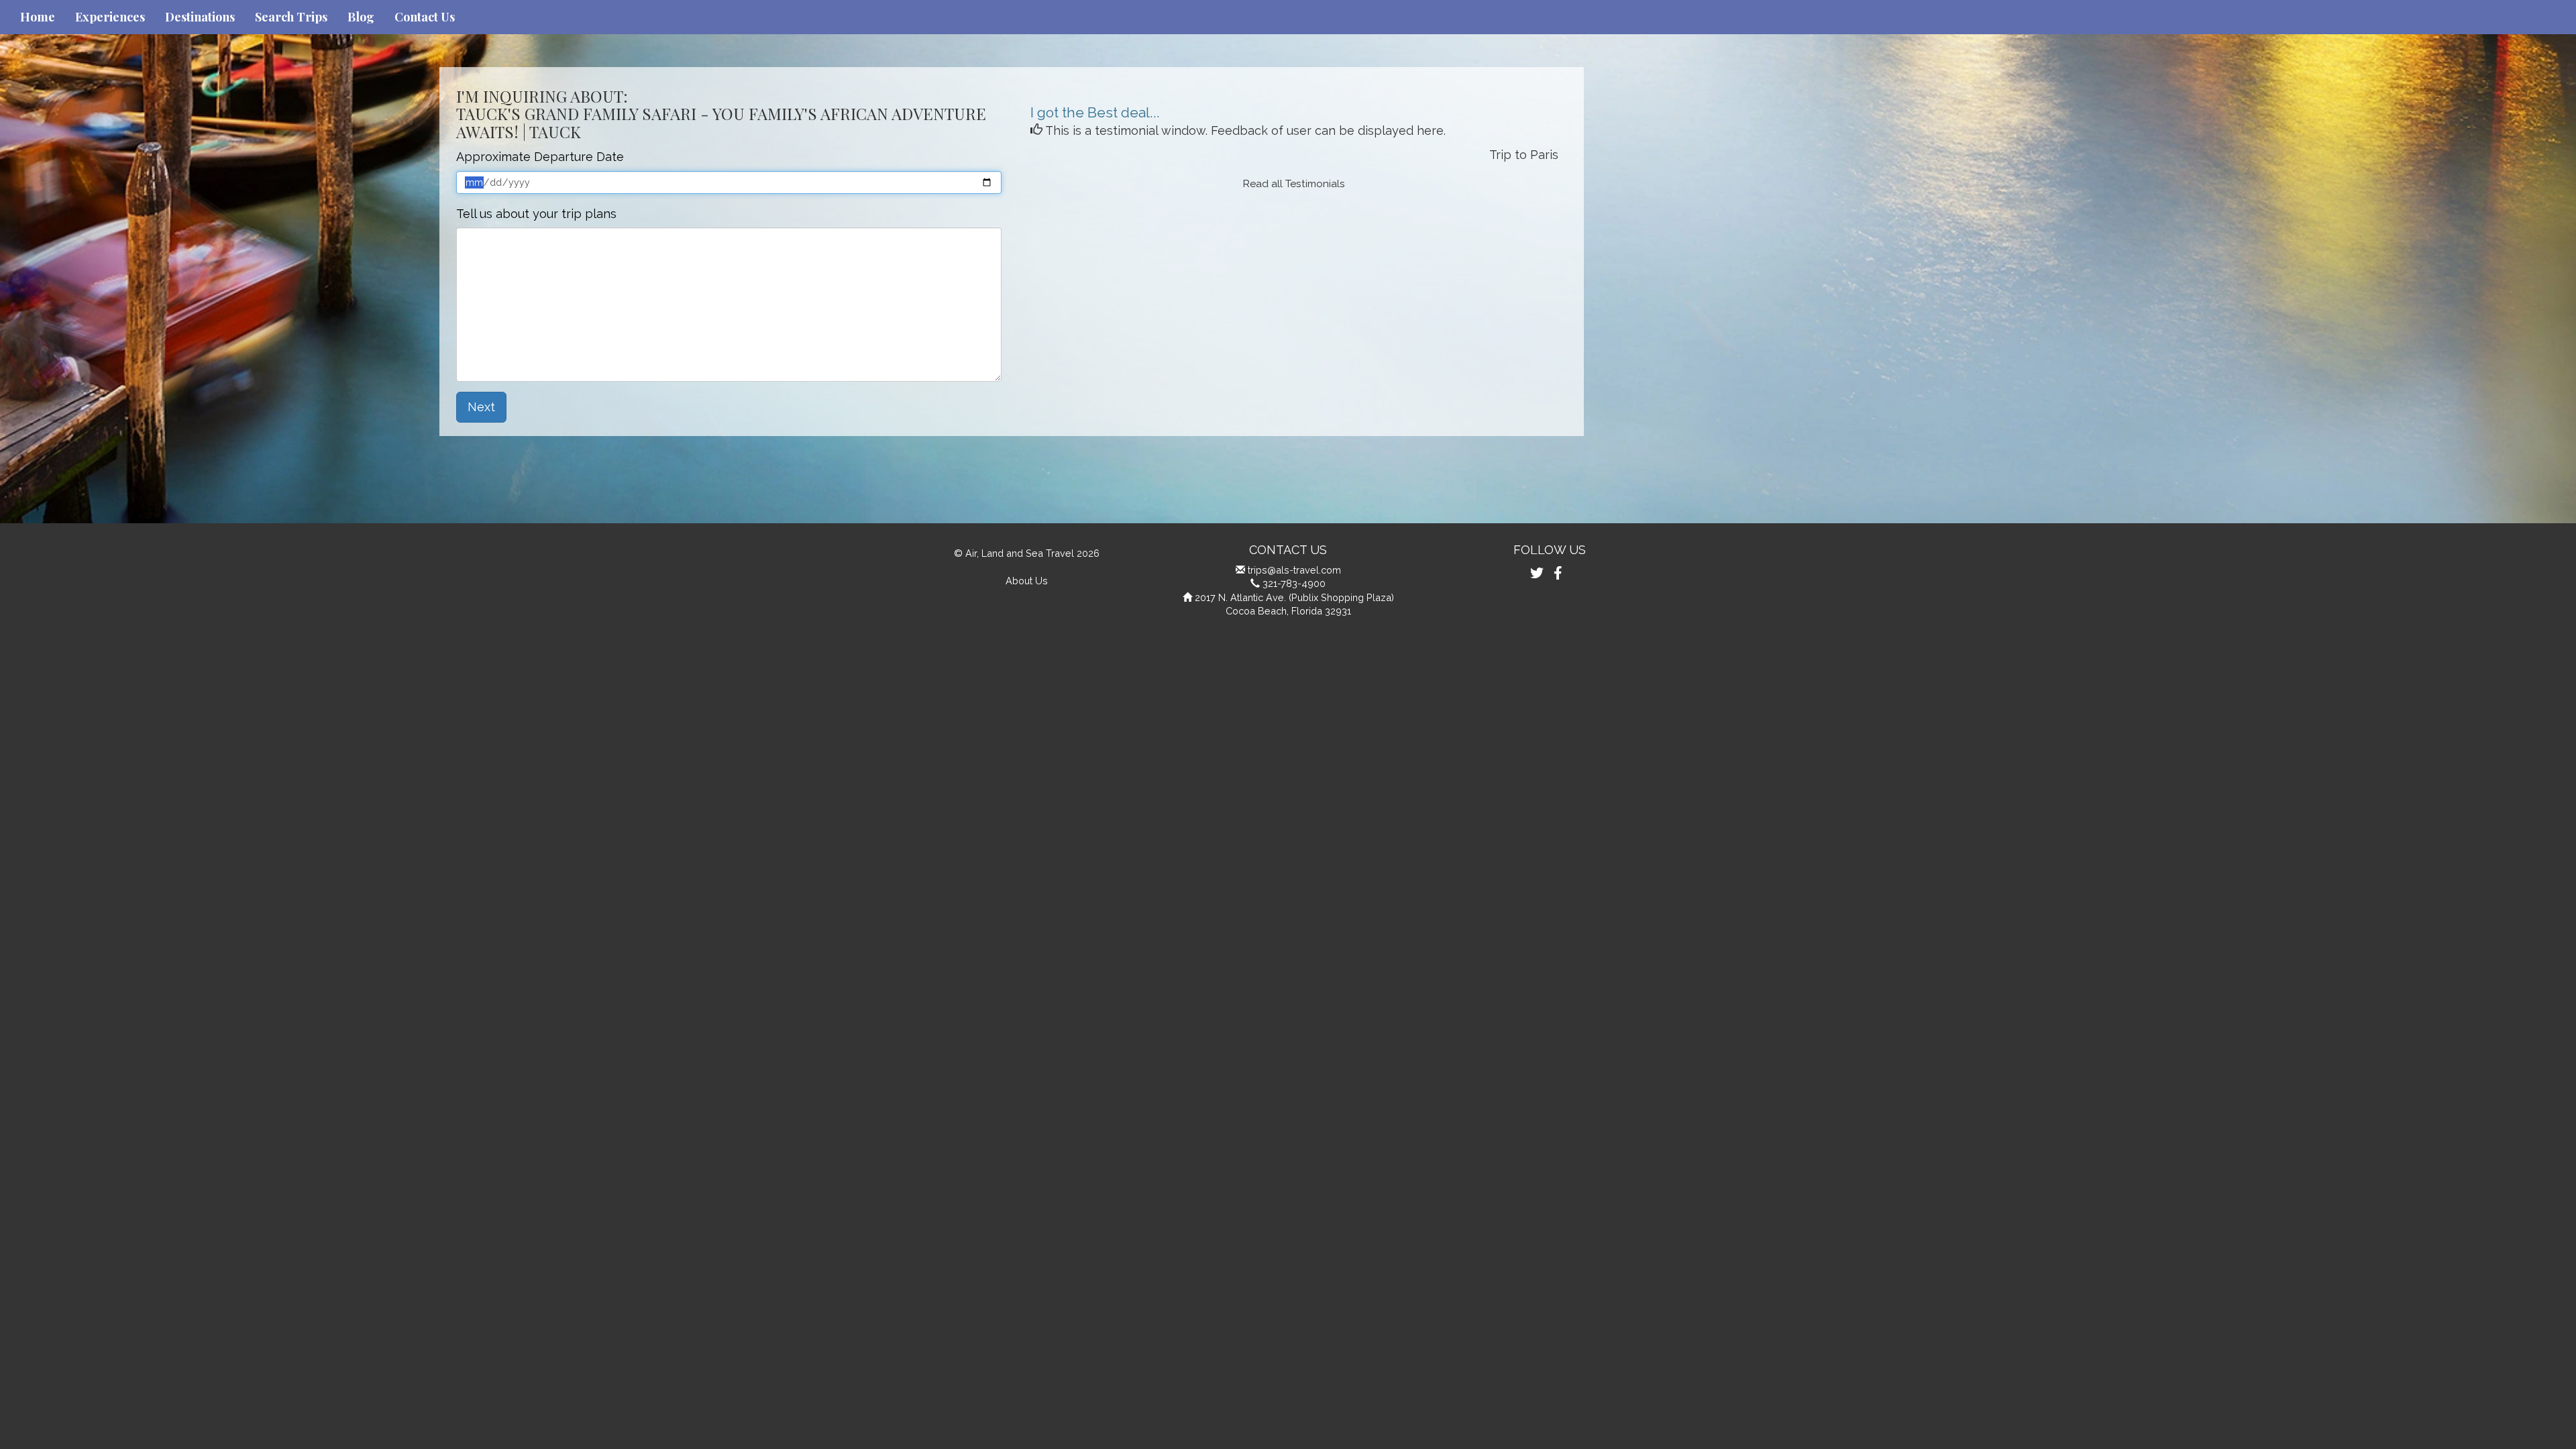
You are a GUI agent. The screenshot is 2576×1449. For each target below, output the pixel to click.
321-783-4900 (1294, 583)
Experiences (110, 17)
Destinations (200, 17)
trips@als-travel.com (1294, 570)
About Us (1027, 581)
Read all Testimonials (1294, 184)
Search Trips (291, 17)
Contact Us (425, 17)
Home (38, 17)
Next (481, 407)
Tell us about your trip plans (536, 214)
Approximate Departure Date (540, 157)
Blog (361, 17)
